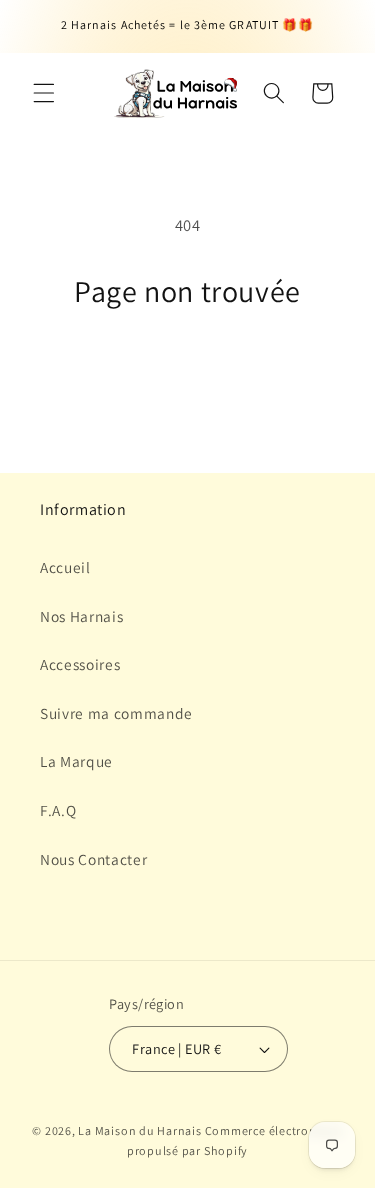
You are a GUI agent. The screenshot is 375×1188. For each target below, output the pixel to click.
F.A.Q (58, 810)
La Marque (76, 761)
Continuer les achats (187, 369)
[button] (44, 93)
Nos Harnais (81, 616)
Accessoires (80, 664)
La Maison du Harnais (141, 1130)
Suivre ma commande (116, 713)
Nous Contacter (93, 859)
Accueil (65, 567)
